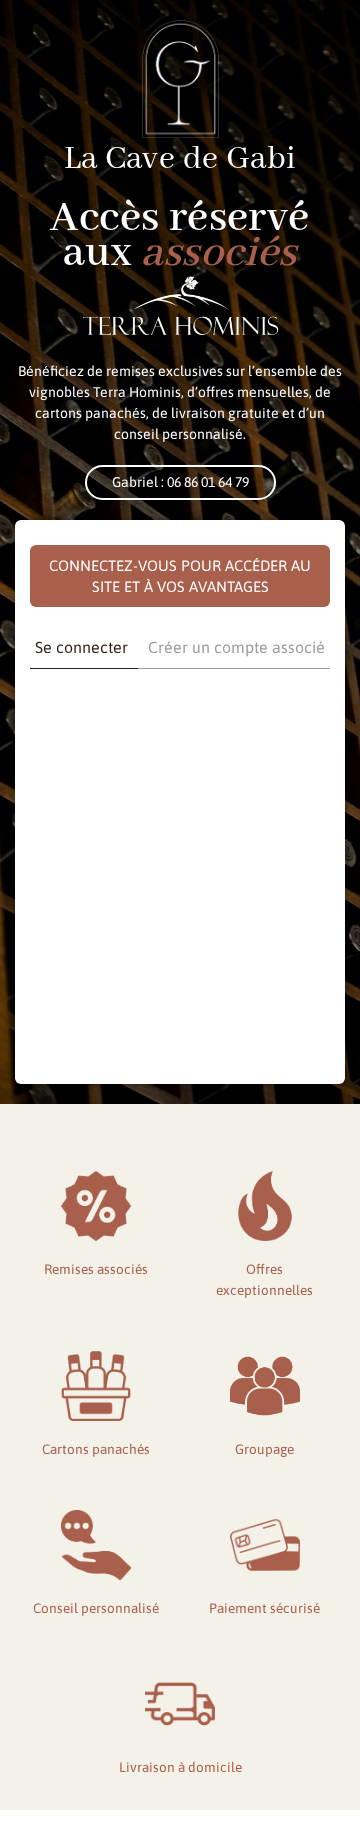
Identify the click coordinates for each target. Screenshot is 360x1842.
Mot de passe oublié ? (180, 1017)
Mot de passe (70, 792)
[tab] (81, 648)
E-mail (50, 706)
